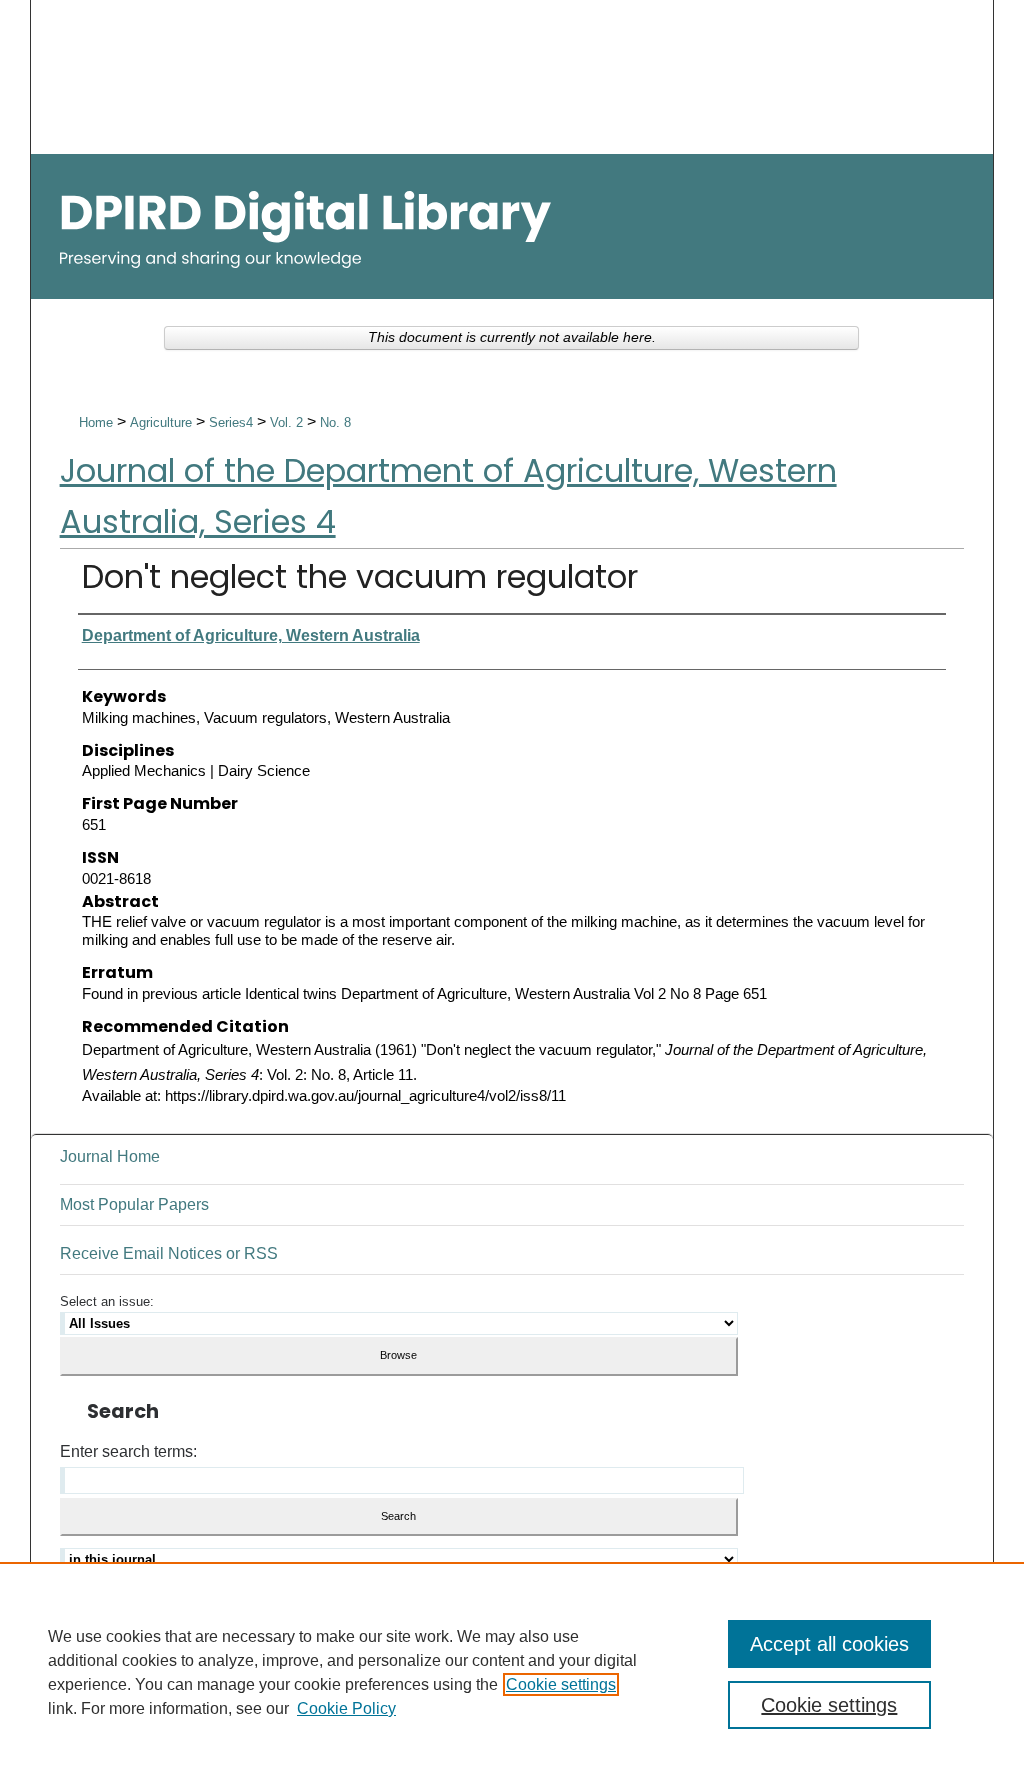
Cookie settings (561, 1684)
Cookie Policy (346, 1708)
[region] (512, 1672)
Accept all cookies (829, 1644)
